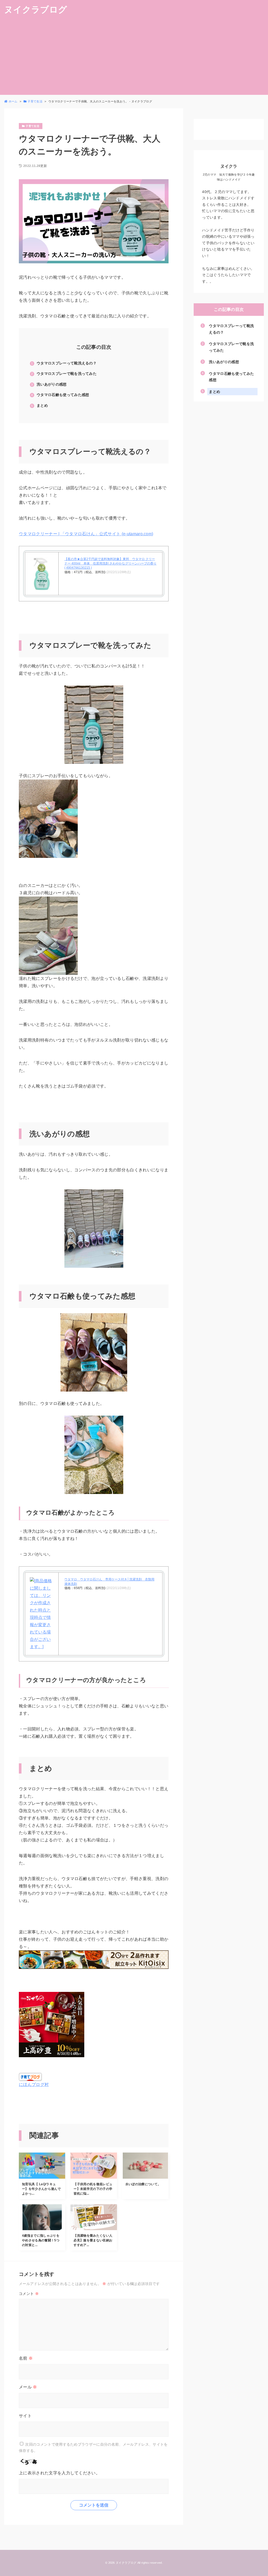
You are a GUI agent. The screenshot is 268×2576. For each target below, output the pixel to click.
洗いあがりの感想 (52, 384)
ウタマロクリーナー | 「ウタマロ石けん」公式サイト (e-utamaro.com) (86, 534)
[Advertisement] (134, 58)
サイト (25, 2416)
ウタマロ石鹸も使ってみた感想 (63, 395)
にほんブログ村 (34, 2084)
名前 (26, 2358)
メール (28, 2387)
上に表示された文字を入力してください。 (59, 2473)
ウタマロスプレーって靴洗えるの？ (67, 363)
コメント (29, 2294)
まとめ (42, 405)
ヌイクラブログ (36, 10)
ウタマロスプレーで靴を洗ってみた (67, 374)
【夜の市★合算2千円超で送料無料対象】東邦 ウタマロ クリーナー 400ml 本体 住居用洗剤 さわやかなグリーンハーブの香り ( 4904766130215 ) (110, 563)
